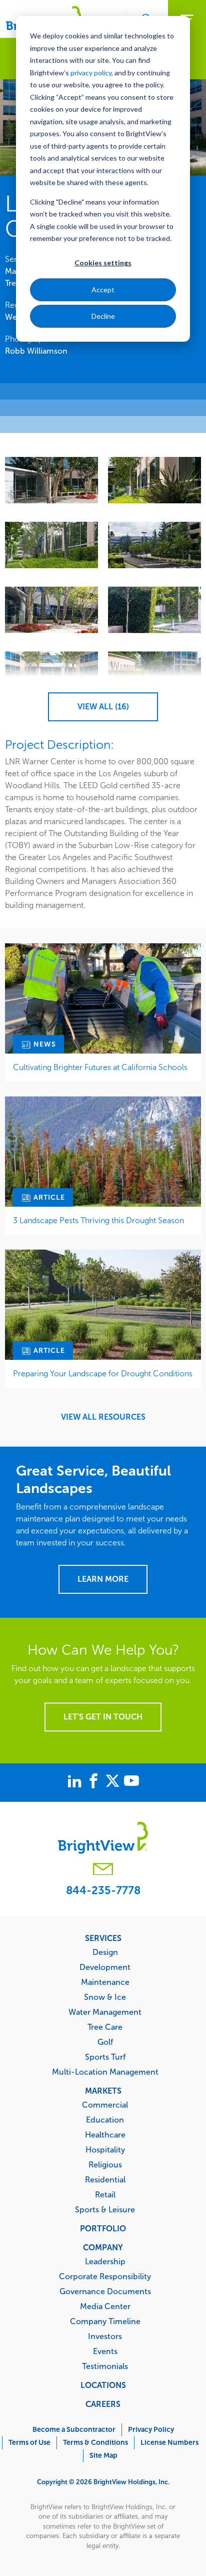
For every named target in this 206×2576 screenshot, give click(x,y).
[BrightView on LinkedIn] (76, 1782)
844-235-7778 (103, 1890)
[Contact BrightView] (103, 1870)
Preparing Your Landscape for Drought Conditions (103, 1374)
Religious (105, 2164)
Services (103, 1938)
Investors (105, 2336)
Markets (103, 2091)
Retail (105, 2194)
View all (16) (103, 707)
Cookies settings (103, 263)
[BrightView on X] (114, 1782)
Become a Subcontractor (74, 2430)
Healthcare (105, 2135)
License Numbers (169, 2443)
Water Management (105, 2012)
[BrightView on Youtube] (131, 1782)
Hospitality (105, 2149)
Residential (105, 2179)
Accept (103, 290)
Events (105, 2351)
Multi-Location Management (105, 2072)
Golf (105, 2042)
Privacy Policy (151, 2430)
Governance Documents (105, 2291)
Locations (103, 2385)
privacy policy (91, 73)
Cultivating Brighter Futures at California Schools (100, 1067)
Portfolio (103, 2228)
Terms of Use (29, 2443)
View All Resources (103, 1417)
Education (105, 2120)
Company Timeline (105, 2321)
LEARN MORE (103, 1579)
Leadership (105, 2261)
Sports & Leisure (105, 2209)
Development (105, 1967)
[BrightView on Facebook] (95, 1782)
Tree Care (105, 2027)
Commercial (105, 2105)
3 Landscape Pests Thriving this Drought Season (98, 1220)
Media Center (105, 2306)
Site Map (103, 2456)
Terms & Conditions (95, 2443)
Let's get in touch (103, 1717)
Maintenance (105, 1982)
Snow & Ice (105, 1997)
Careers (103, 2404)
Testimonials (105, 2366)
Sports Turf (105, 2057)
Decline (103, 316)
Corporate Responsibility (105, 2276)
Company (103, 2247)
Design (105, 1952)
